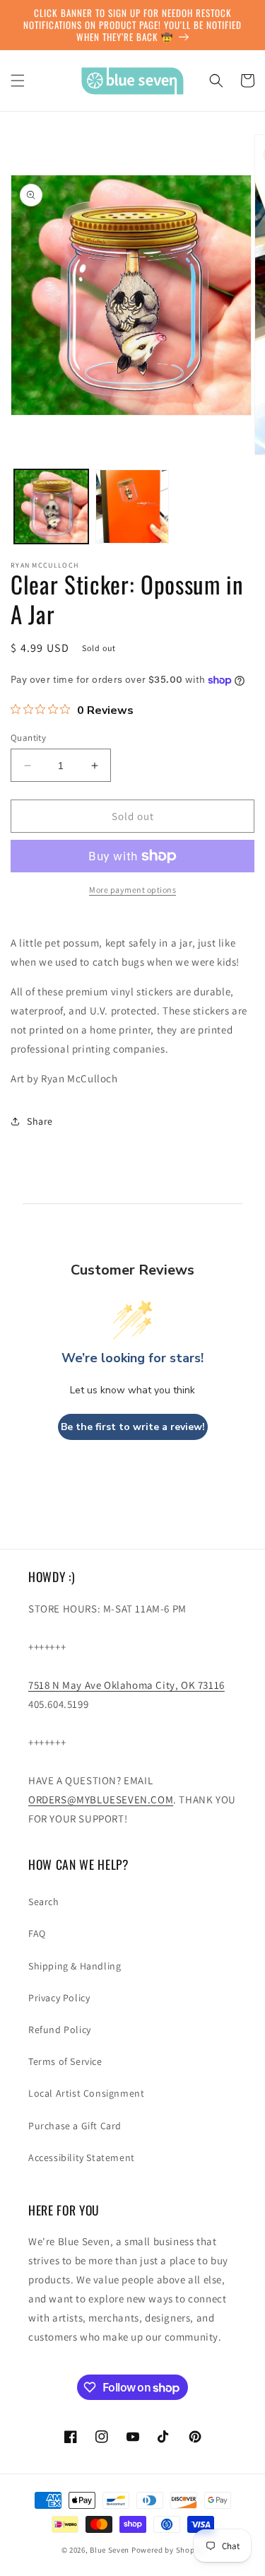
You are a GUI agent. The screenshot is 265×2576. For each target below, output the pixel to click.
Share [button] (40, 1121)
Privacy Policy (59, 1998)
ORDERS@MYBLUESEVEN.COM (101, 1799)
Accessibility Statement (82, 2158)
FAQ (37, 1933)
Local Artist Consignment (86, 2093)
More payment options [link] (132, 890)
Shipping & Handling (75, 1966)
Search (44, 1902)
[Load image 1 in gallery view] (51, 507)
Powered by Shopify (168, 2550)
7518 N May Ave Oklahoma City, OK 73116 (126, 1685)
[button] (18, 81)
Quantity (28, 738)
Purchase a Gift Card (75, 2126)
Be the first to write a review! (133, 1427)
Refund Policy (60, 2030)
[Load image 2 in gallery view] (132, 507)
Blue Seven (110, 2550)
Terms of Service (65, 2061)
